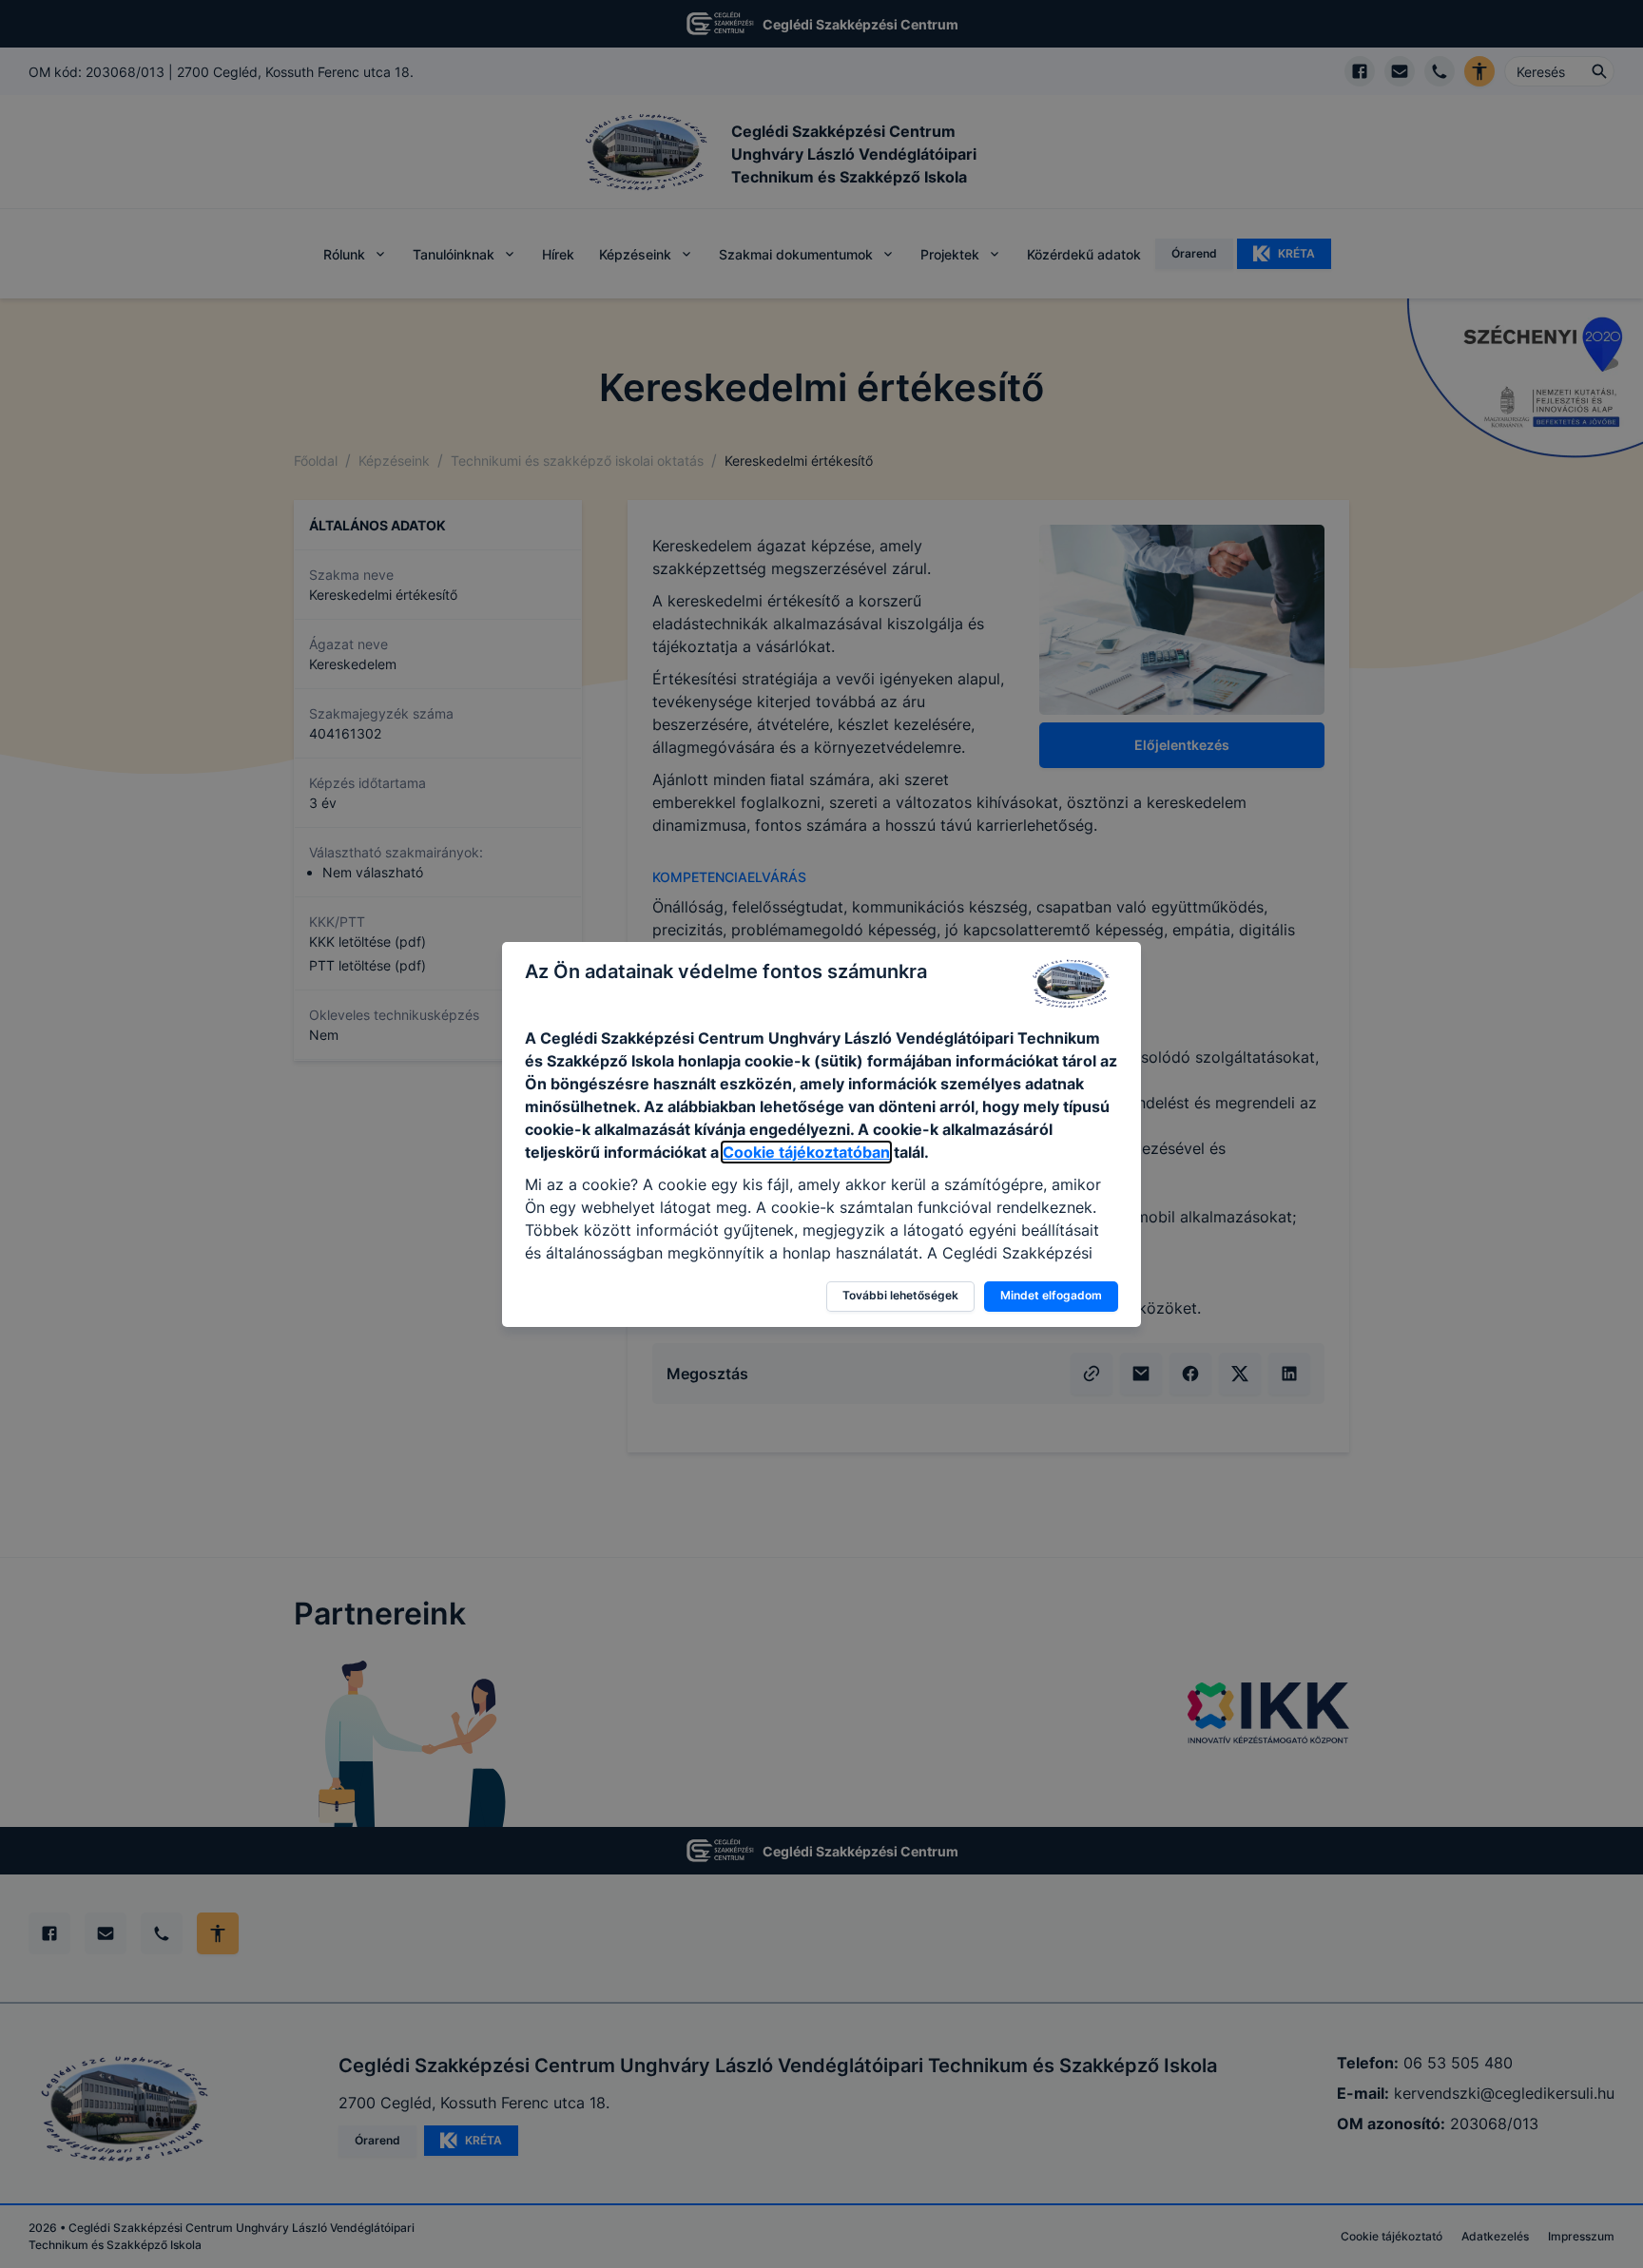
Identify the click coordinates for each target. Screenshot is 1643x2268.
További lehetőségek (900, 1295)
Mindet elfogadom (1051, 1295)
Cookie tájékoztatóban (806, 1152)
